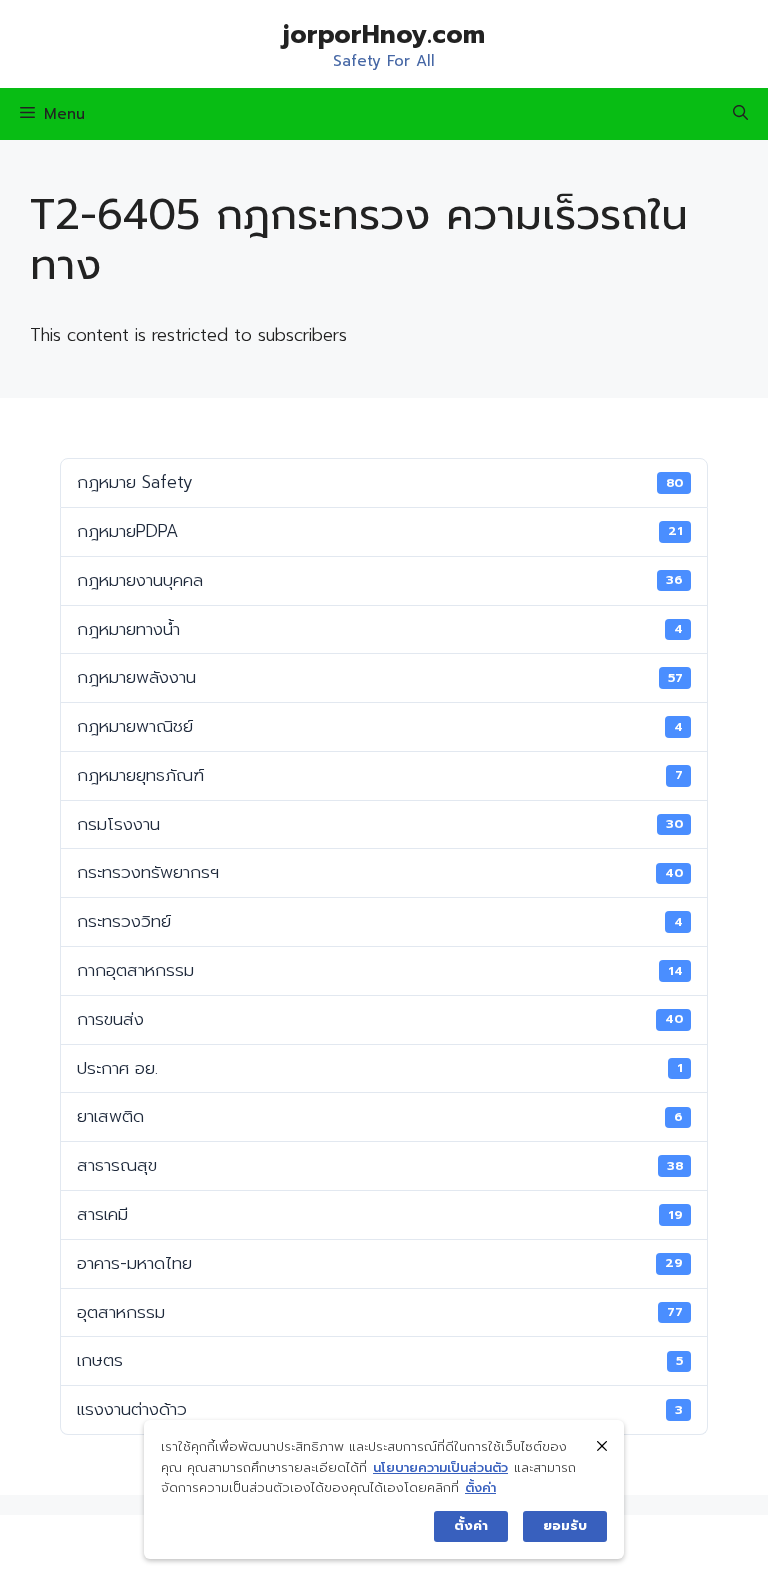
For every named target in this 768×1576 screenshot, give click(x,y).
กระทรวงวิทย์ (380, 921)
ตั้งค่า (480, 1487)
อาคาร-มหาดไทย (380, 1263)
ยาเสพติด (380, 1116)
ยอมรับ (565, 1525)
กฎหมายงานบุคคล (380, 580)
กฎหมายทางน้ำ (380, 629)
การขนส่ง (380, 1019)
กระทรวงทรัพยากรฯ (380, 872)
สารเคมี (380, 1214)
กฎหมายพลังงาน (380, 677)
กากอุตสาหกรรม (380, 970)
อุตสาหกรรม (380, 1312)
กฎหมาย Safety (380, 482)
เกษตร (380, 1360)
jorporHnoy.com (384, 35)
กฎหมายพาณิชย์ (380, 726)
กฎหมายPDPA (380, 531)
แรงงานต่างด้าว (380, 1409)
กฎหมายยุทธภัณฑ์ (380, 775)
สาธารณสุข (380, 1165)
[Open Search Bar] (740, 114)
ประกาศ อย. (380, 1068)
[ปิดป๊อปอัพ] (602, 1445)
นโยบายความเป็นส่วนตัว (440, 1467)
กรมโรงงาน (380, 824)
